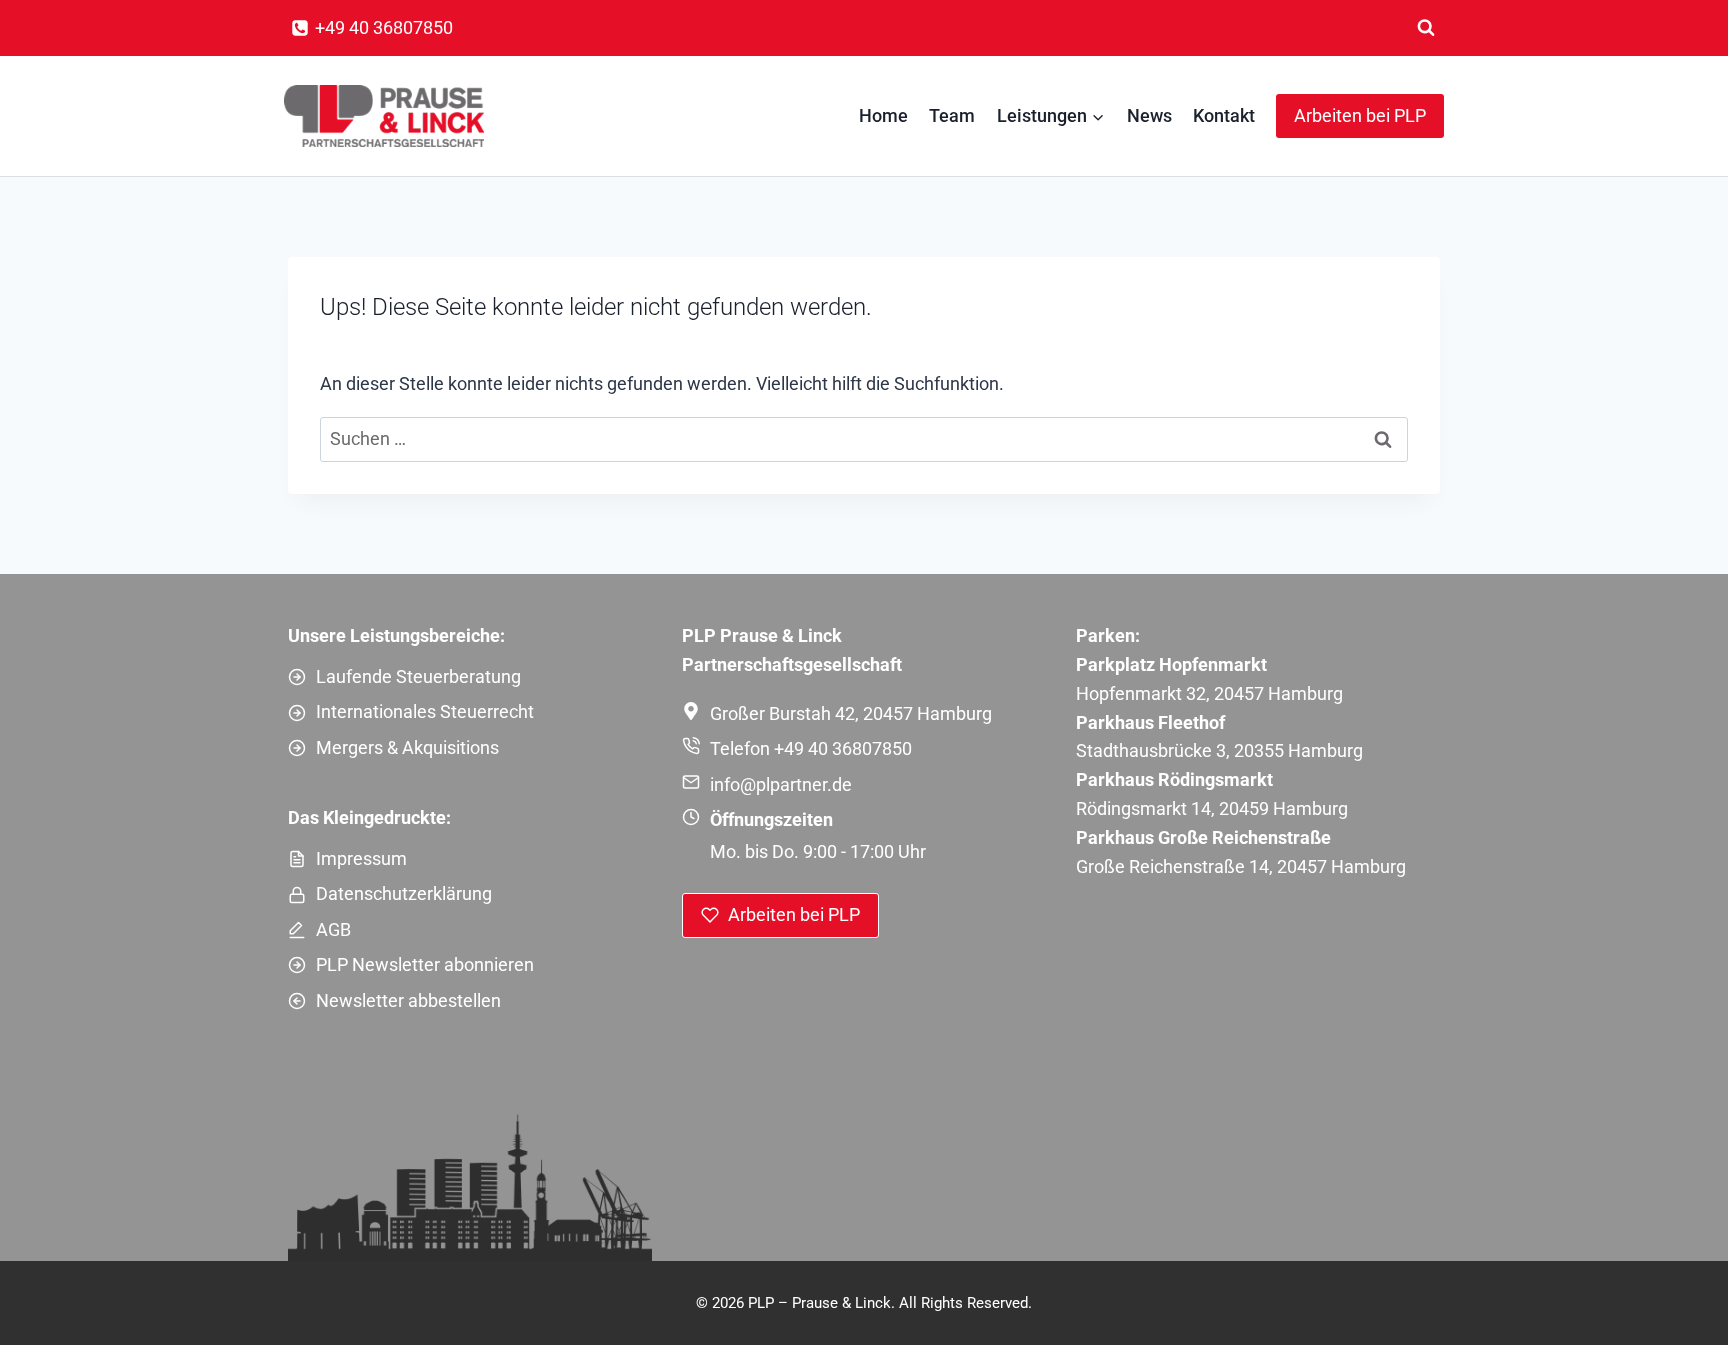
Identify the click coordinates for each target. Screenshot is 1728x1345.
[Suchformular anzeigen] (1426, 28)
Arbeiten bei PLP (1360, 115)
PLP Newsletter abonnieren (425, 964)
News (1149, 115)
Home (883, 115)
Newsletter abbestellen (408, 1000)
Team (952, 115)
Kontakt (1224, 115)
